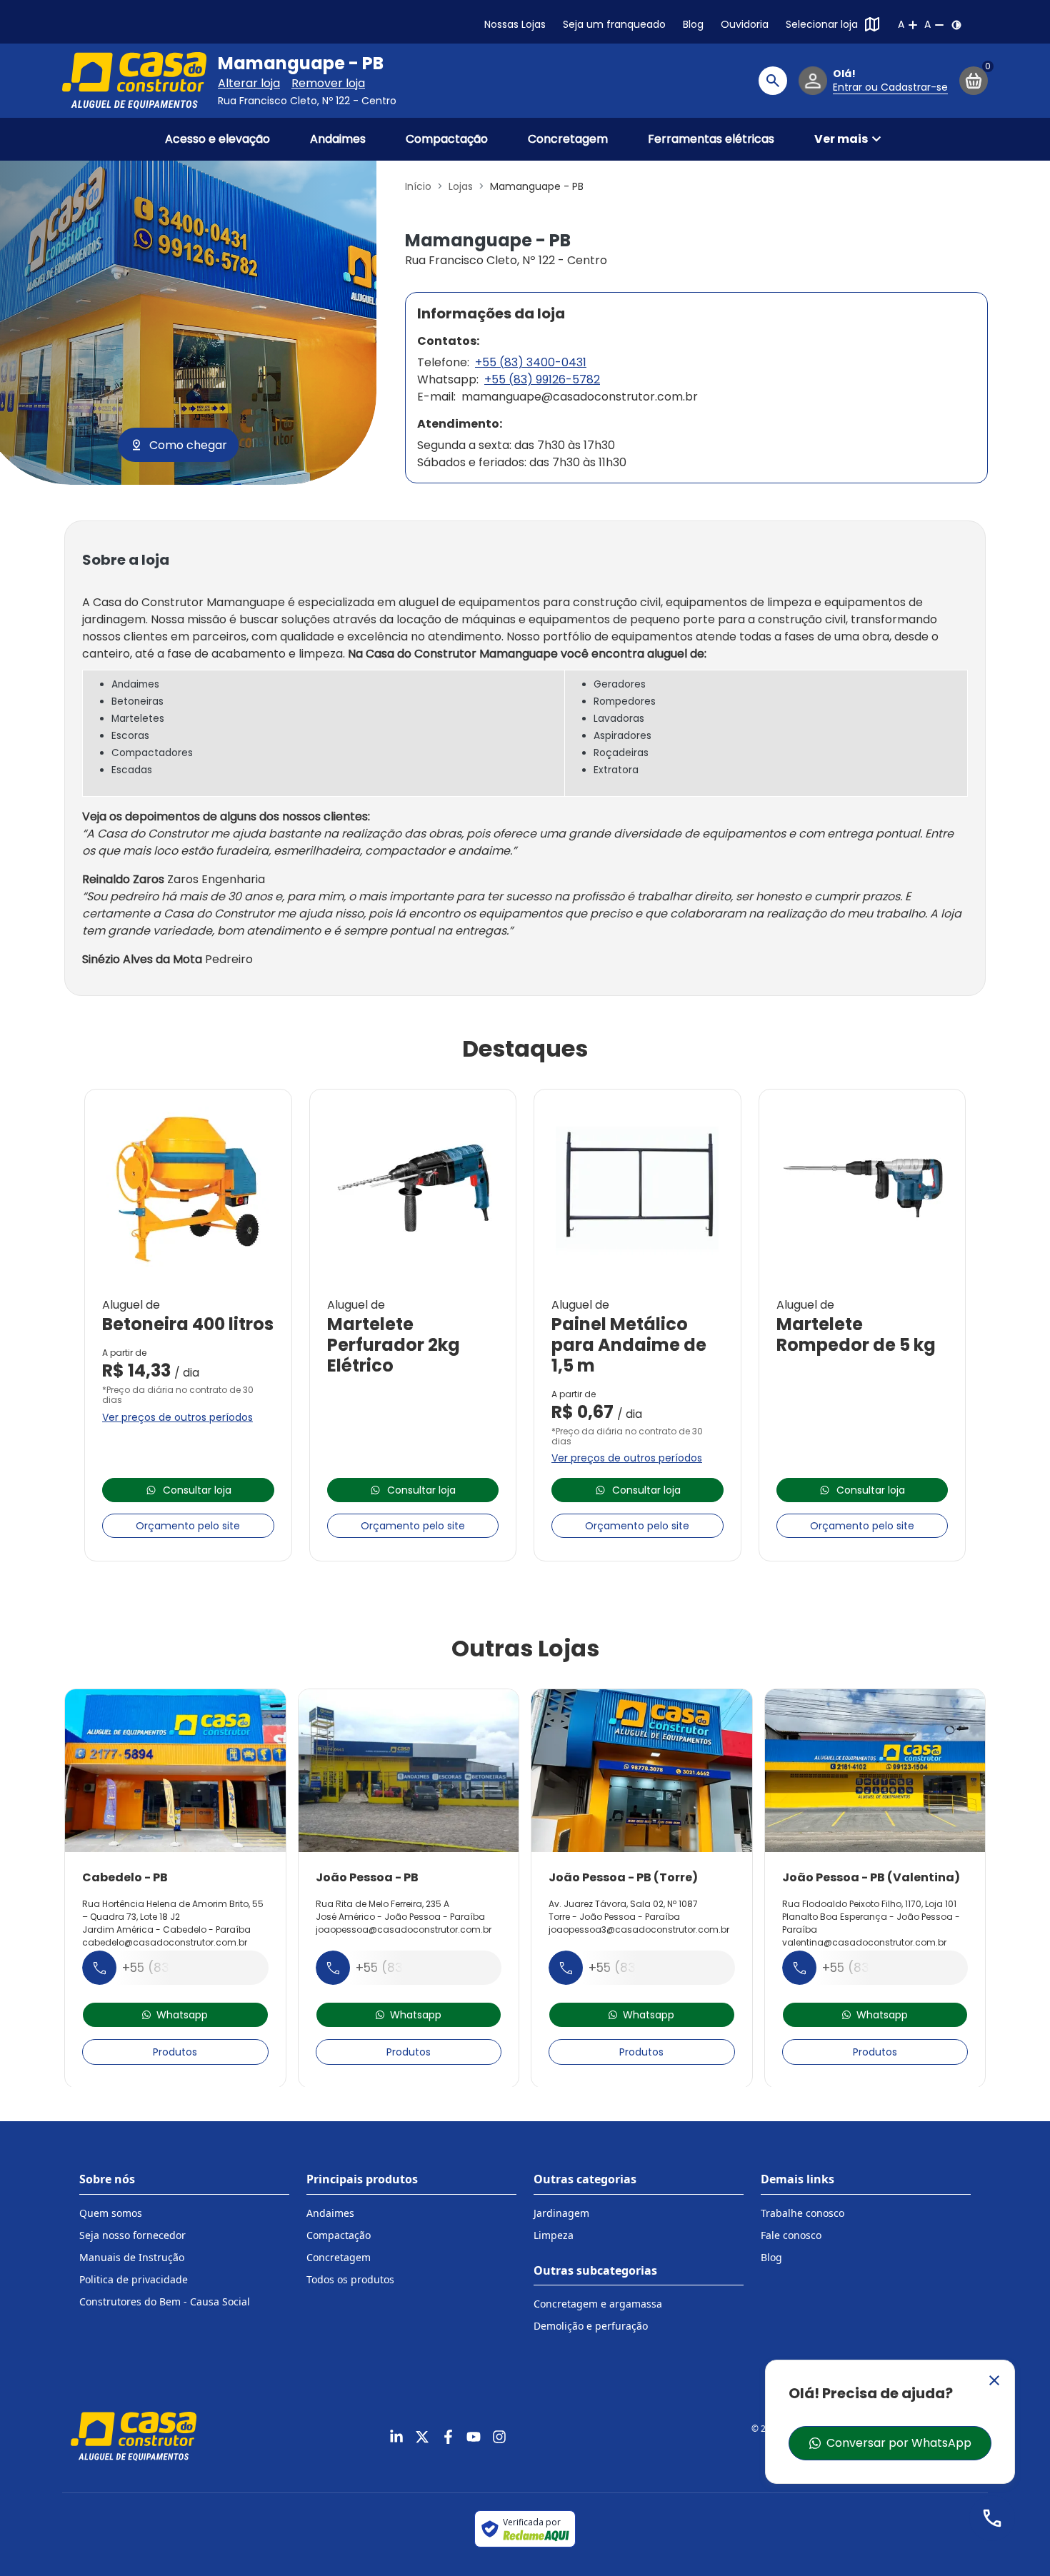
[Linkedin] (396, 2437)
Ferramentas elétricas (711, 139)
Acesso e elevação (217, 139)
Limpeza (554, 2235)
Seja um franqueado (614, 24)
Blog (693, 24)
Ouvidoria (745, 24)
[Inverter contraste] (956, 25)
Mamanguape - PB (301, 64)
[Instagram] (499, 2437)
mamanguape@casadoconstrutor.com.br (580, 397)
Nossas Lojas (515, 24)
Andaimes (338, 139)
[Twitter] (422, 2437)
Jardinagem (561, 2213)
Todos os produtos (350, 2279)
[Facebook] (448, 2437)
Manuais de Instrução (132, 2257)
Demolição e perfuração (591, 2326)
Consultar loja (197, 1490)
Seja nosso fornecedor (132, 2235)
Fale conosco (791, 2235)
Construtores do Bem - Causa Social (165, 2301)
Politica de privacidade (134, 2279)
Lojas (461, 186)
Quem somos (111, 2213)
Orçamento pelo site (188, 1526)
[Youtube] (474, 2437)
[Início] (134, 81)
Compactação (447, 139)
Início (418, 186)
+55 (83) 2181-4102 (879, 1968)
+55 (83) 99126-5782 (542, 379)
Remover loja (328, 83)
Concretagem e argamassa (598, 2304)
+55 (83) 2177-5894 (182, 1968)
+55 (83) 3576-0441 (417, 1968)
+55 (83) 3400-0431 (531, 362)
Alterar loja (249, 83)
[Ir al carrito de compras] (974, 81)
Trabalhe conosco (802, 2213)
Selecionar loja (822, 24)
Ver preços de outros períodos (177, 1417)
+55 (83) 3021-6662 (649, 1968)
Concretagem (568, 139)
